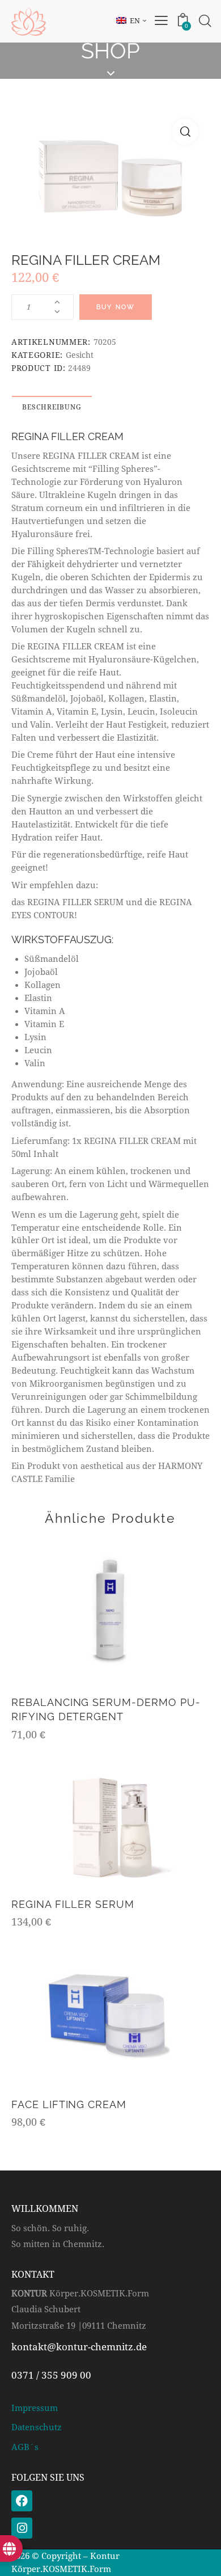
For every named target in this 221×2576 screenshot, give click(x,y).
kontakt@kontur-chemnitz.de (79, 2347)
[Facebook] (22, 2501)
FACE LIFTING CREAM (69, 2104)
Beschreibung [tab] (52, 407)
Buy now (116, 307)
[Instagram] (22, 2528)
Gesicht (80, 355)
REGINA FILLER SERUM (73, 1904)
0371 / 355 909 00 (51, 2375)
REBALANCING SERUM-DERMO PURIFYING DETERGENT (106, 1709)
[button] (185, 132)
